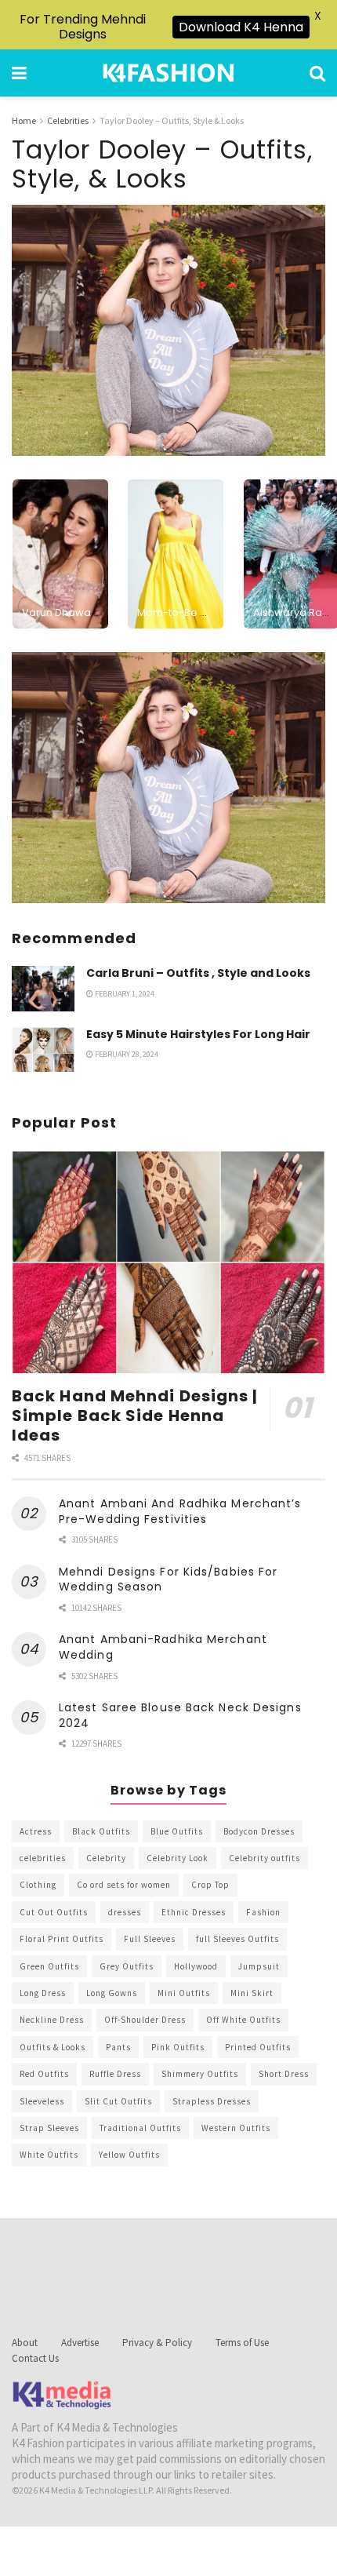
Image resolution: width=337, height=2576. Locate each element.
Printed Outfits (258, 2047)
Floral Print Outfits (62, 1939)
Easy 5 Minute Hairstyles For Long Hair (198, 1034)
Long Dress (43, 1993)
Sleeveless (42, 2101)
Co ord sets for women (124, 1885)
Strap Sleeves (49, 2128)
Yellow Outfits (129, 2155)
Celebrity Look (178, 1858)
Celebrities (68, 120)
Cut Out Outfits (54, 1912)
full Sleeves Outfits (237, 1939)
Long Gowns (112, 1993)
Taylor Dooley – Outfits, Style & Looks (172, 120)
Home (24, 120)
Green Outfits (49, 1966)
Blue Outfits (177, 1831)
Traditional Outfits (140, 2128)
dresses (125, 1912)
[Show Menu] (19, 73)
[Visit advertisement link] (168, 778)
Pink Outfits (178, 2047)
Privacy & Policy (157, 2343)
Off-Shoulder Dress (145, 2020)
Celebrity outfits (265, 1858)
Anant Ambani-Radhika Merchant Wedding (163, 1647)
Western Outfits (236, 2128)
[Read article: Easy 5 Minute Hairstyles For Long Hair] (43, 1049)
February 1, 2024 (124, 994)
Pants (118, 2047)
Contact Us (35, 2358)
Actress (36, 1831)
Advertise (80, 2343)
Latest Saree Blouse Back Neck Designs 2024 (180, 1715)
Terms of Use (242, 2343)
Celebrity (106, 1858)
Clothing (38, 1885)
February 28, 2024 (126, 1054)
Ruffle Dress (115, 2074)
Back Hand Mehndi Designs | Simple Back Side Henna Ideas (135, 1416)
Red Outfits (44, 2074)
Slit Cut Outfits (118, 2101)
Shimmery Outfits (200, 2074)
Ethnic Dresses (194, 1912)
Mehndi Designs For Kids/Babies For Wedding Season (168, 1579)
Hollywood (196, 1966)
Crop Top (210, 1885)
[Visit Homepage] (168, 73)
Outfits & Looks (53, 2047)
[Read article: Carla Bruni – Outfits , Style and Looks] (43, 988)
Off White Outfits (243, 2020)
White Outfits (49, 2155)
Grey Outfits (127, 1966)
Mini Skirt (252, 1993)
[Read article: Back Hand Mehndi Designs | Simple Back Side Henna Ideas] (168, 1262)
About (25, 2343)
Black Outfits (101, 1831)
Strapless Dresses (212, 2101)
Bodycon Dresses (259, 1831)
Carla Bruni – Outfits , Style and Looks (198, 973)
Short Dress (284, 2074)
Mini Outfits (184, 1993)
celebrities (43, 1858)
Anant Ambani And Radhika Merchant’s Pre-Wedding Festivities (180, 1511)
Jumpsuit (259, 1966)
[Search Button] (317, 73)
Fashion (263, 1912)
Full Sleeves (150, 1939)
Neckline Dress (52, 2020)
